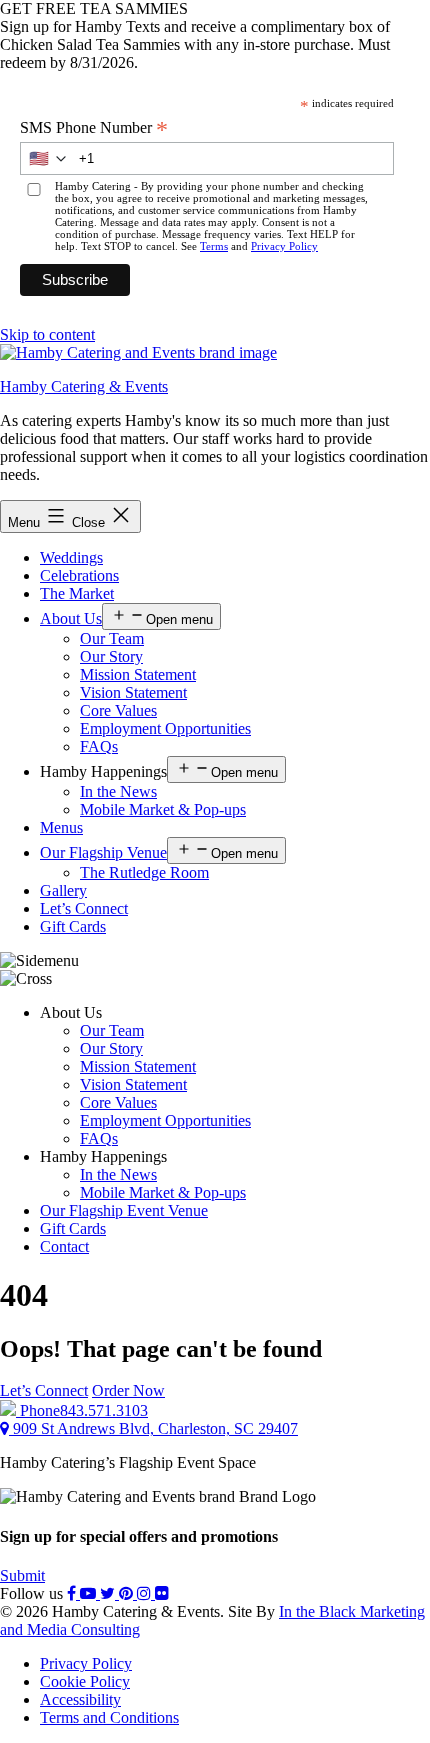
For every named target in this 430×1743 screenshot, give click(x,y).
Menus (61, 827)
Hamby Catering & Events (84, 386)
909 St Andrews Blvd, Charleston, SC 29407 (153, 1428)
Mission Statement (138, 674)
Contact (64, 1246)
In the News (118, 791)
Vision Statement (133, 692)
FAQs (99, 746)
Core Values (118, 710)
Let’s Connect (84, 908)
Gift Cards (73, 926)
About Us (71, 618)
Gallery (63, 890)
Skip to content (47, 334)
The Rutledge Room (144, 872)
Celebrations (79, 575)
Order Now (128, 1390)
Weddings (71, 557)
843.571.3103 (84, 1410)
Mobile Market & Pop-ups (163, 809)
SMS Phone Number (94, 128)
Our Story (111, 656)
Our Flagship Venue (103, 852)
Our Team (112, 638)
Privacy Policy (284, 246)
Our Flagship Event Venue (124, 1210)
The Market (77, 593)
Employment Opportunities (165, 728)
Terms (214, 246)
